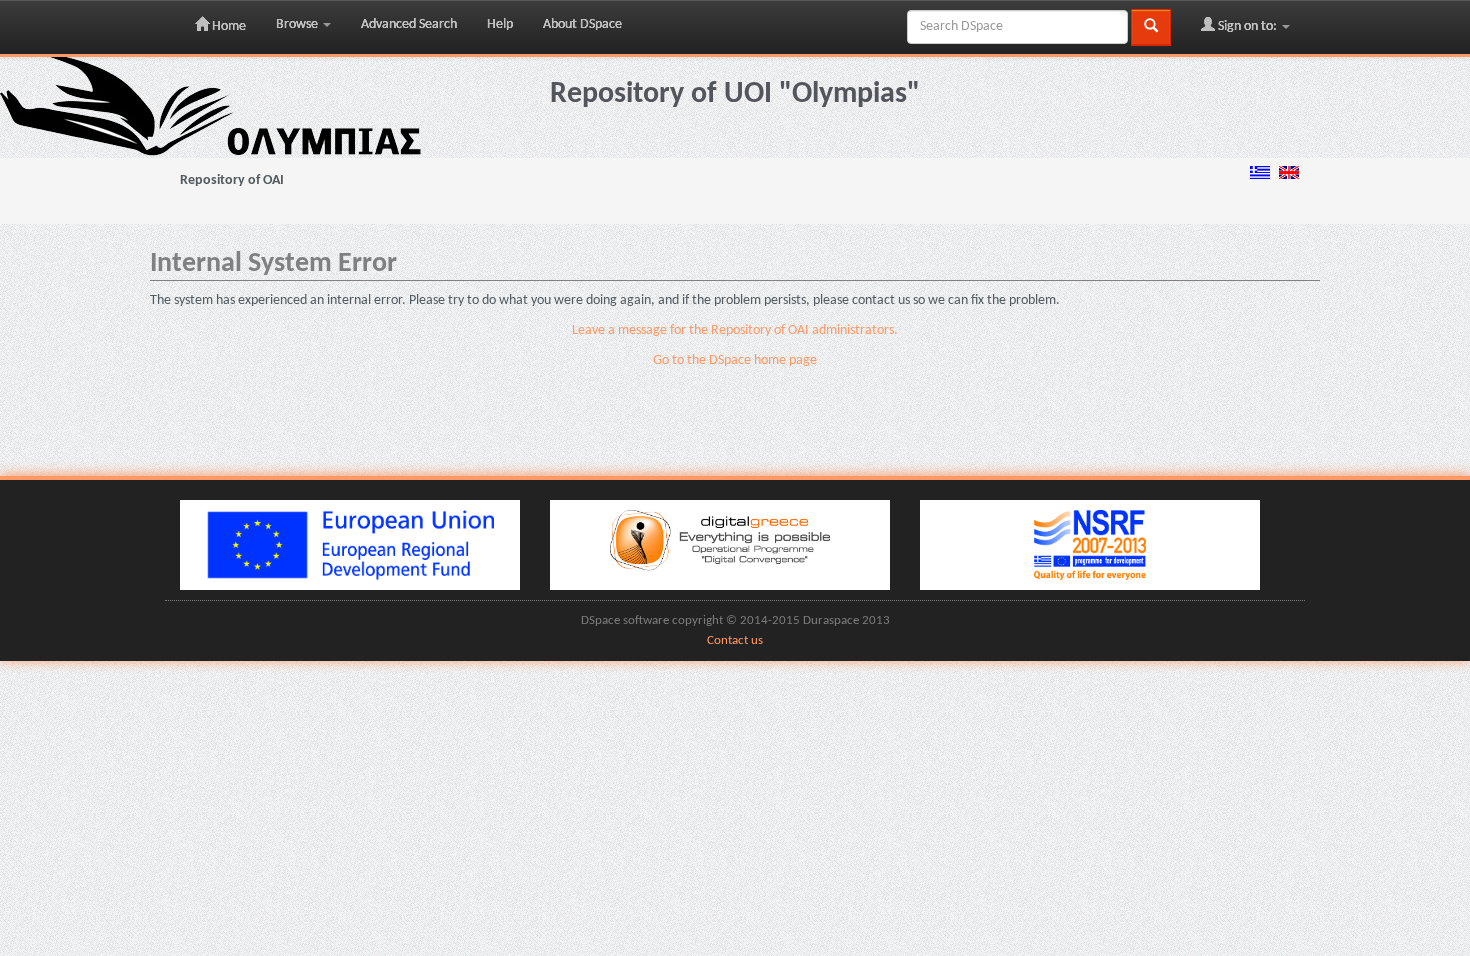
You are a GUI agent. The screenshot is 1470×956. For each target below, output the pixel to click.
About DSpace (582, 24)
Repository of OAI (232, 180)
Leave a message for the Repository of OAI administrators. (735, 330)
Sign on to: (1247, 26)
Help (500, 24)
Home (227, 26)
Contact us (735, 641)
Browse (298, 24)
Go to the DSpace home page (735, 360)
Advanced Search (409, 24)
